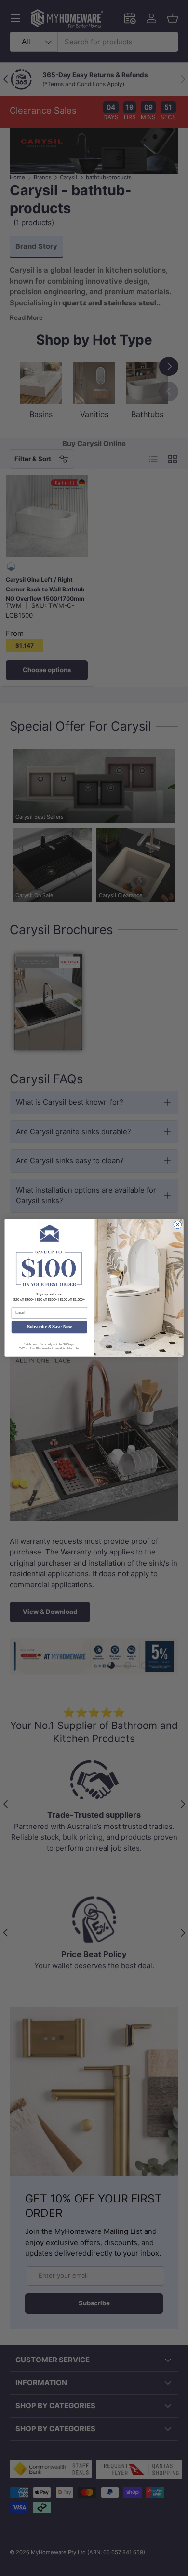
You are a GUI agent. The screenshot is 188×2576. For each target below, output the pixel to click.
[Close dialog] (178, 1225)
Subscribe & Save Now (49, 1327)
